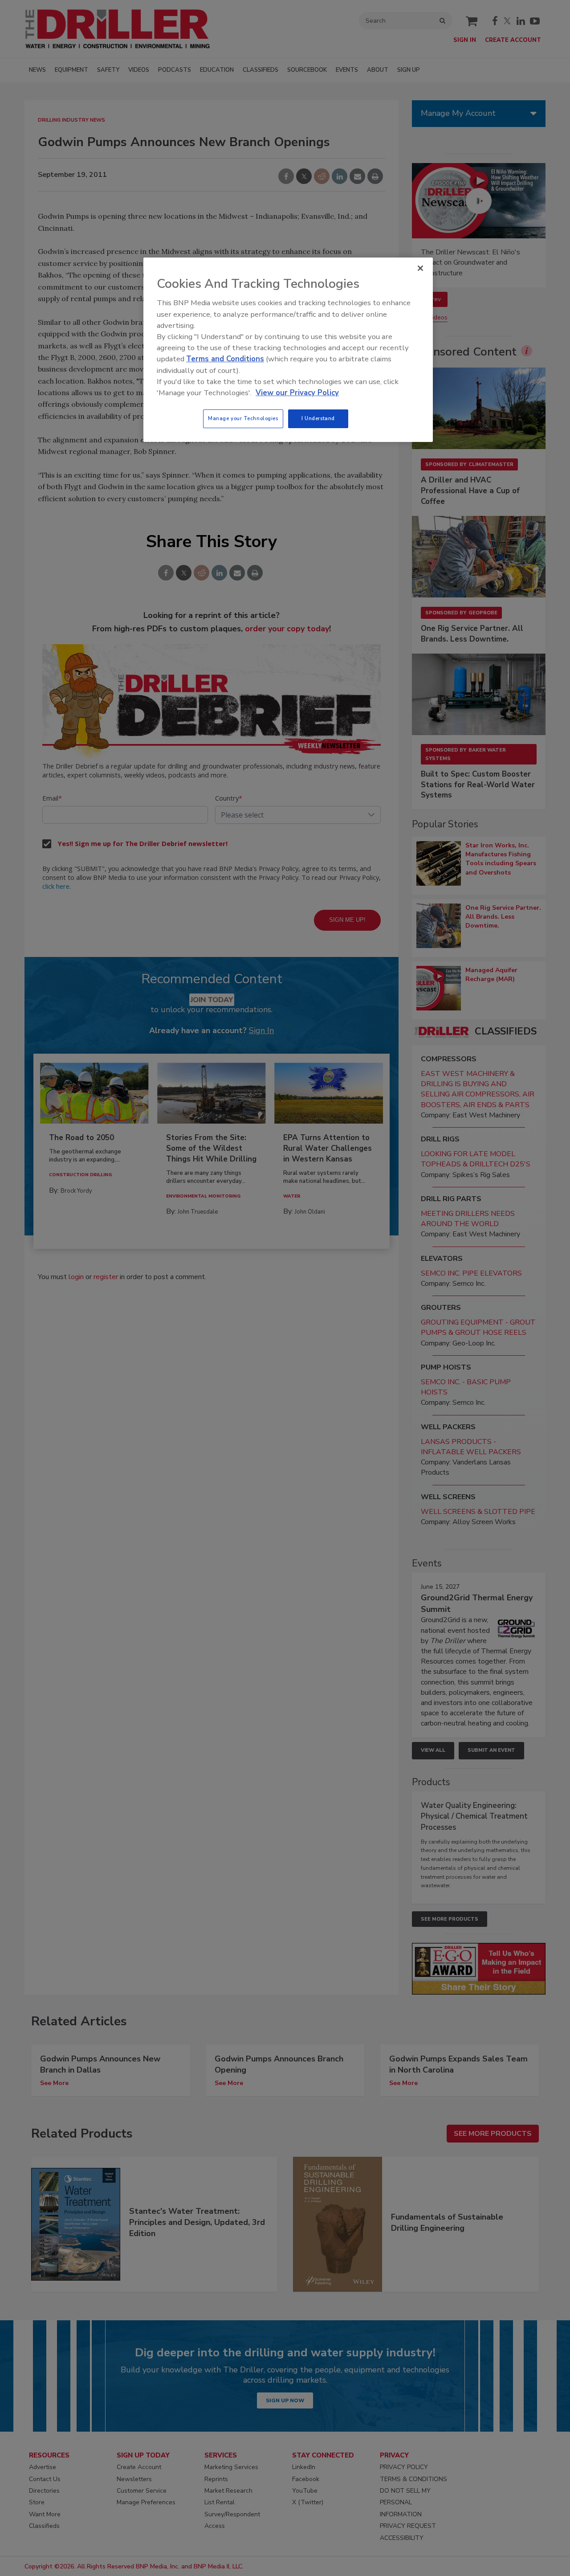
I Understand (318, 418)
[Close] (420, 268)
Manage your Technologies (243, 418)
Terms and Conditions (225, 359)
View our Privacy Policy (297, 393)
